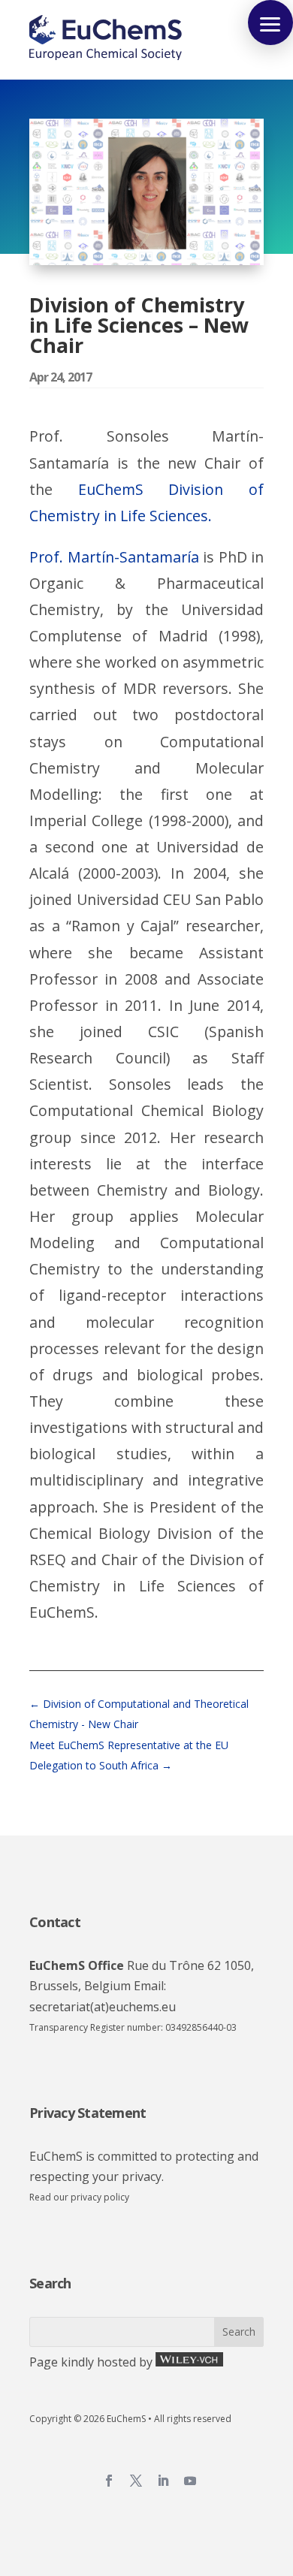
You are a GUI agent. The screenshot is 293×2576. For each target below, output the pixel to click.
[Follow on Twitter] (136, 2481)
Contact (55, 1922)
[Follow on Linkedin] (163, 2481)
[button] (270, 23)
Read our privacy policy (79, 2197)
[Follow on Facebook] (109, 2481)
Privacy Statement (88, 2113)
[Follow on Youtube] (190, 2481)
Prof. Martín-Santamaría (114, 557)
